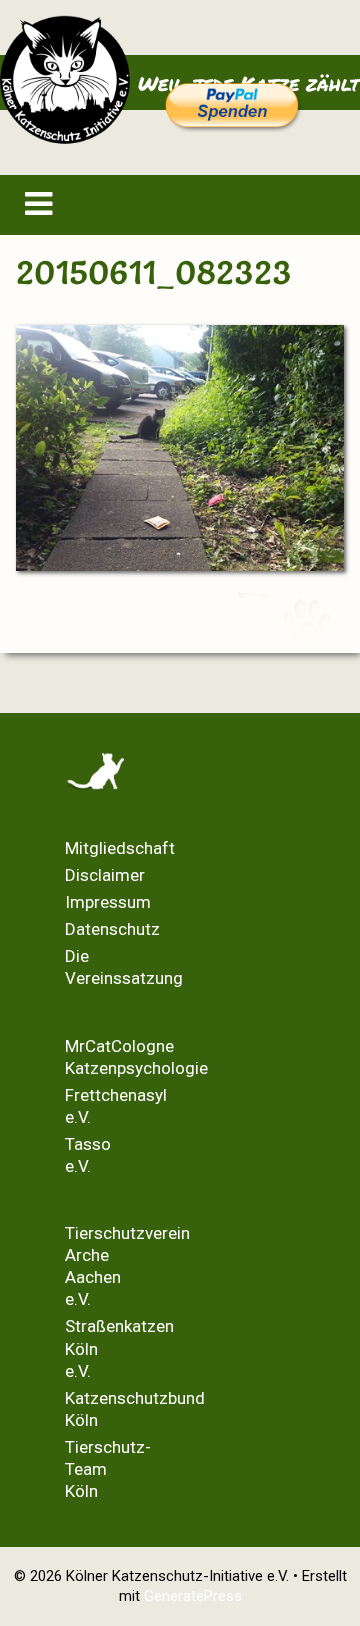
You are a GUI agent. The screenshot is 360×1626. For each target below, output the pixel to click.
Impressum (108, 902)
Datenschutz (112, 929)
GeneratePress (193, 1596)
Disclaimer (105, 875)
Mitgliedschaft (120, 848)
